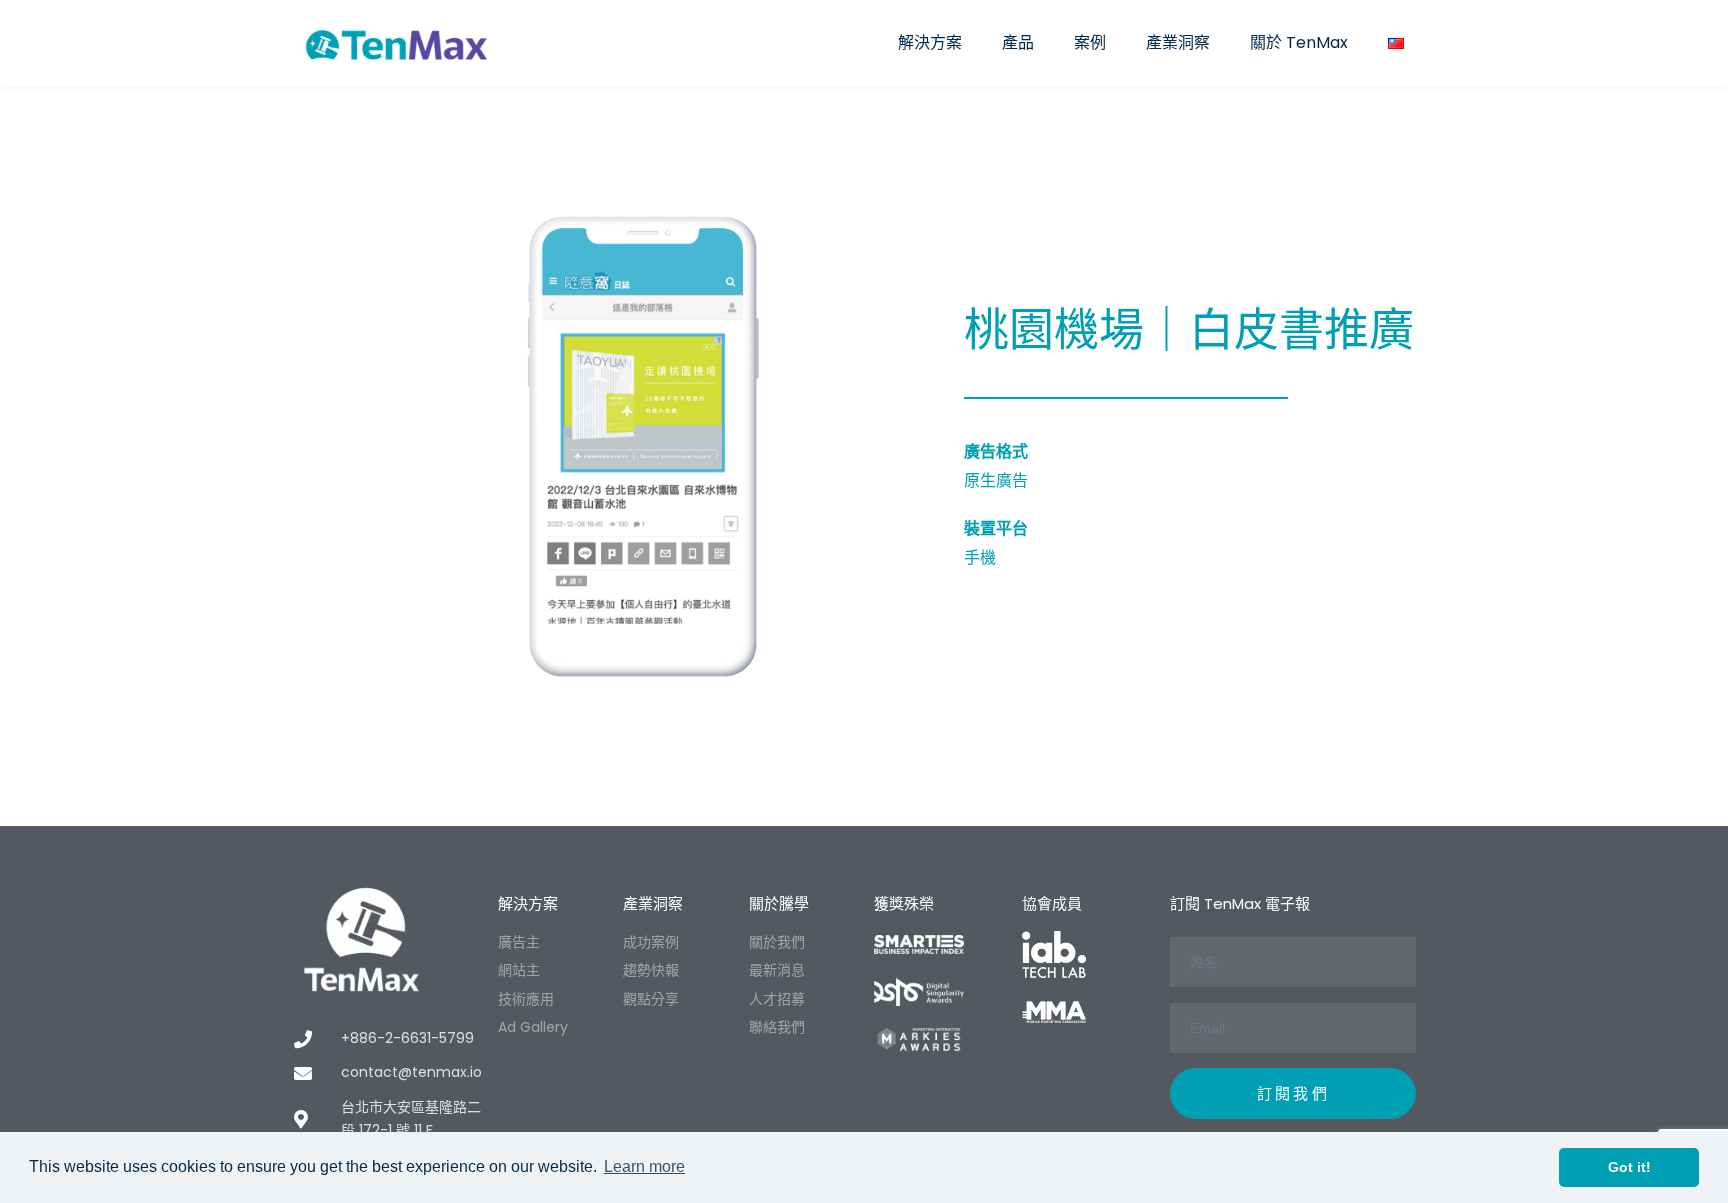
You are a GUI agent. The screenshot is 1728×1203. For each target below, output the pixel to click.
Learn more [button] (644, 1166)
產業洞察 (1178, 42)
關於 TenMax (1299, 42)
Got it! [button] (1629, 1167)
